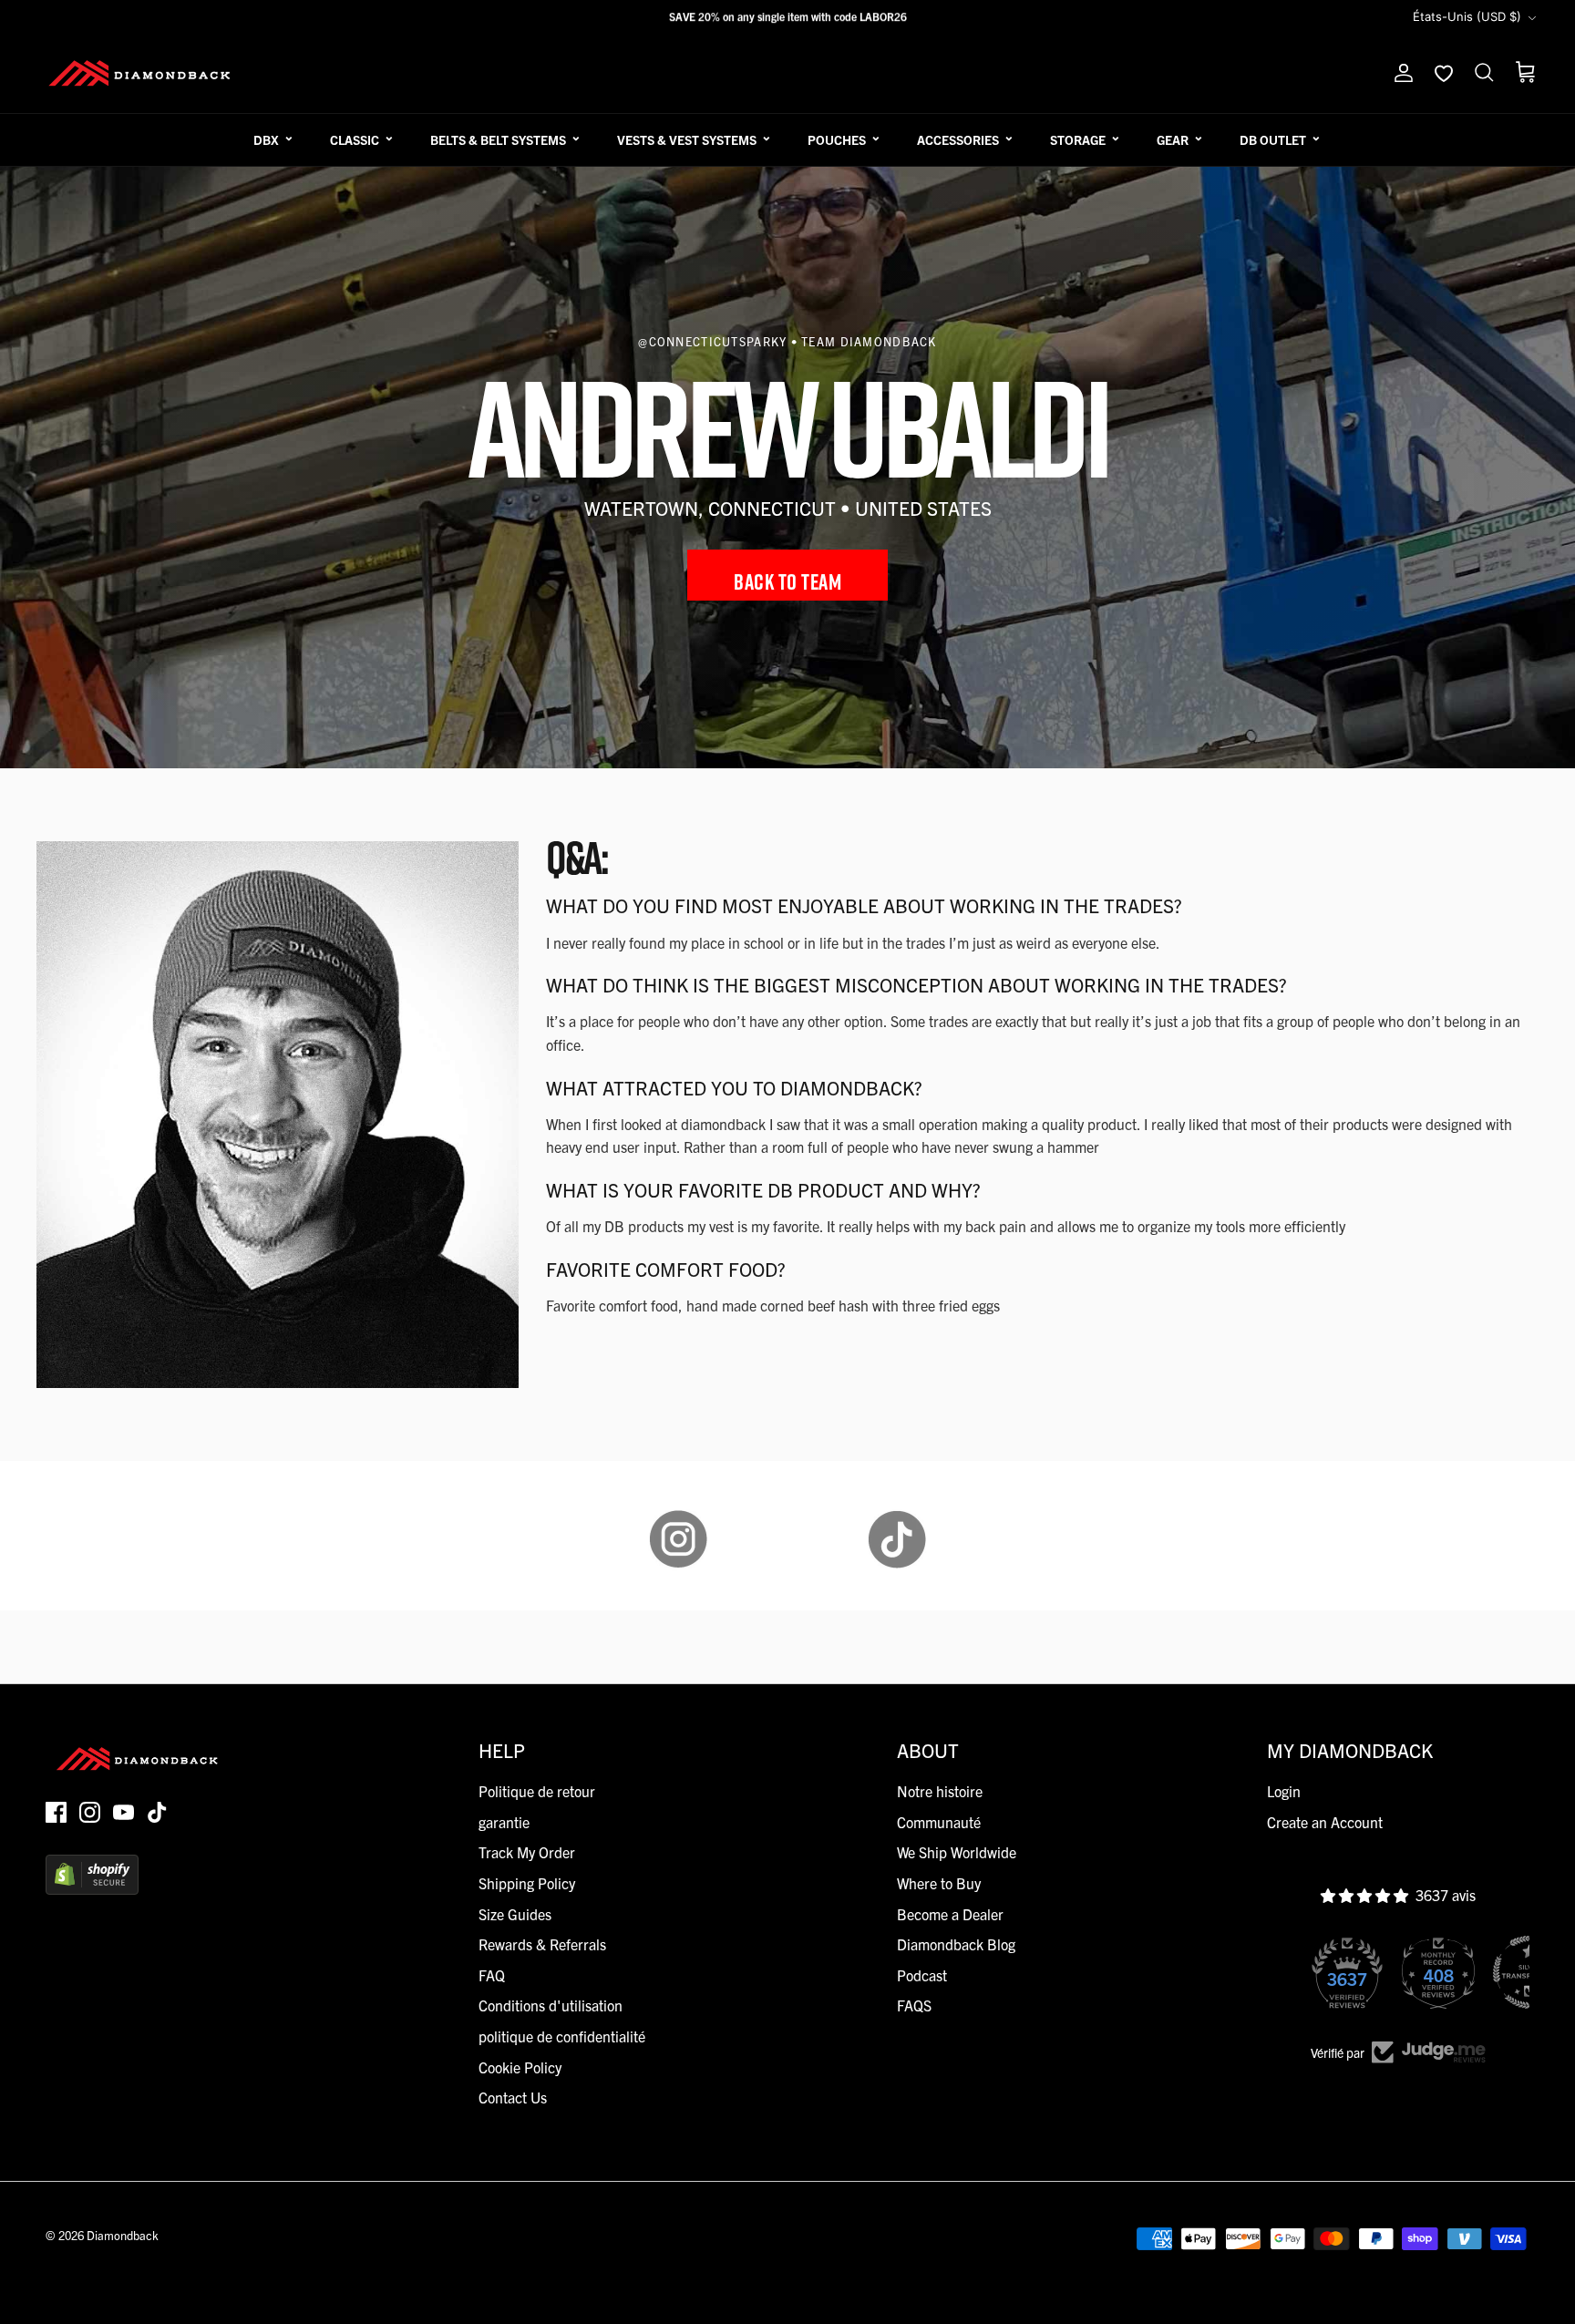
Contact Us (513, 2097)
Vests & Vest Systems (687, 139)
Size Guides (515, 1914)
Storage (1078, 139)
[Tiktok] (157, 1812)
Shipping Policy (527, 1883)
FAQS (914, 2005)
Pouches (837, 139)
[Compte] (1400, 73)
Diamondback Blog (956, 1944)
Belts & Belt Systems (498, 139)
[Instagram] (90, 1812)
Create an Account (1325, 1822)
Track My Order (527, 1852)
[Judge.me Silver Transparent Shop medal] (1442, 1972)
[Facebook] (56, 1812)
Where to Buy (939, 1883)
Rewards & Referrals (542, 1944)
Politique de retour (537, 1791)
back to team (787, 581)
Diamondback (123, 2235)
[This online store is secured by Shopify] (92, 1888)
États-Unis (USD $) (1467, 16)
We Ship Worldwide (957, 1852)
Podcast (922, 1975)
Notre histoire (940, 1791)
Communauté (939, 1822)
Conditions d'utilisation (551, 2005)
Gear (1173, 139)
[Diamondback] (139, 73)
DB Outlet (1273, 139)
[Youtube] (124, 1812)
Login (1284, 1791)
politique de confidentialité (562, 2036)
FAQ (492, 1975)
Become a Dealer (950, 1914)
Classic (355, 139)
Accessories (958, 139)
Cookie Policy (520, 2067)
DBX (266, 139)
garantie (504, 1822)
